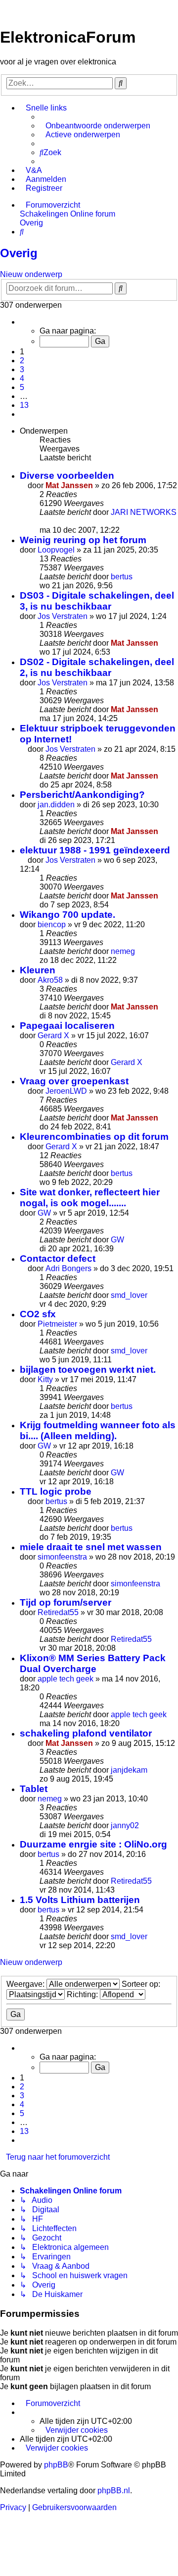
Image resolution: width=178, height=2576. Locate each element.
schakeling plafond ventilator (86, 1733)
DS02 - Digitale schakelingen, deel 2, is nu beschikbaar (97, 667)
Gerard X (53, 1036)
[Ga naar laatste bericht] (43, 521)
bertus (122, 577)
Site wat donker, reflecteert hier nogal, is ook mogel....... (90, 1198)
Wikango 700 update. (67, 915)
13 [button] (24, 405)
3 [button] (22, 369)
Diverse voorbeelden (67, 476)
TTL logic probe (56, 1491)
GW (44, 1213)
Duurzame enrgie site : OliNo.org (93, 1844)
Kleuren (38, 970)
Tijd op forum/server (66, 1602)
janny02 (125, 1825)
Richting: (83, 1994)
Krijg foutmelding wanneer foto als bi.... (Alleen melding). (98, 1430)
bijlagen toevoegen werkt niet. (88, 1370)
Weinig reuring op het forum (83, 540)
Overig (19, 253)
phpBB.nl (114, 2491)
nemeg (123, 951)
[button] (23, 322)
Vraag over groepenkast (74, 1081)
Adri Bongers (68, 1268)
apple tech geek (66, 1679)
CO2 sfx (38, 1314)
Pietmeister (57, 1324)
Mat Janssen (69, 485)
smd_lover (129, 1295)
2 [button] (22, 361)
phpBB (56, 2465)
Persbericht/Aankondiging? (82, 795)
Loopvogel (56, 550)
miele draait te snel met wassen (91, 1547)
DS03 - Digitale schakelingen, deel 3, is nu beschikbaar (97, 601)
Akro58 (50, 980)
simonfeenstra (62, 1557)
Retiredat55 (58, 1612)
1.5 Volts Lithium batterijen (80, 1900)
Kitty (45, 1379)
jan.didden (56, 805)
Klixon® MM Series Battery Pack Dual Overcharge (93, 1663)
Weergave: (26, 1984)
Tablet (34, 1789)
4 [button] (22, 378)
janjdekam (129, 1770)
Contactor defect (58, 1259)
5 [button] (22, 387)
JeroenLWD (66, 1091)
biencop (52, 924)
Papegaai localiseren (67, 1026)
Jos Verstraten (63, 616)
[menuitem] (95, 126)
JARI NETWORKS (144, 512)
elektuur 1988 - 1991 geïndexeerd (95, 850)
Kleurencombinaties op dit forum (94, 1137)
